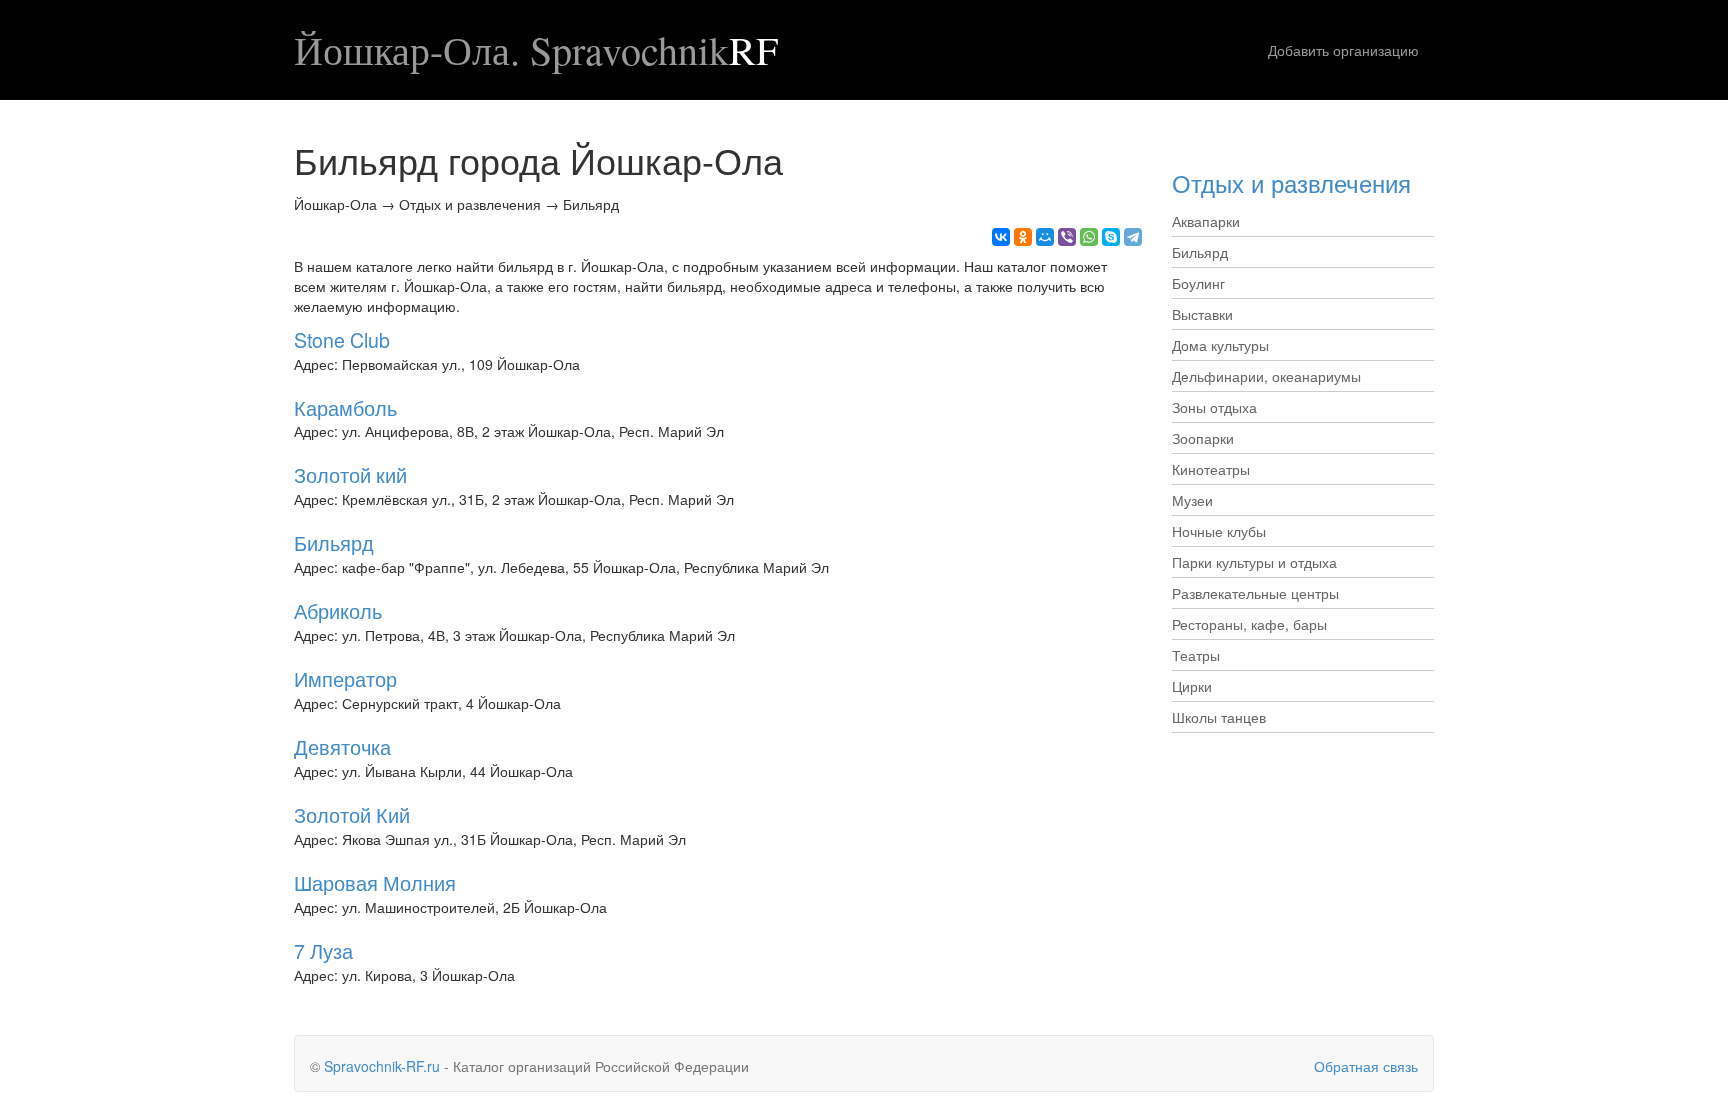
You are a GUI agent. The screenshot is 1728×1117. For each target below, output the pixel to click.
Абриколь (338, 610)
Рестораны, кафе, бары (1249, 624)
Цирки (1192, 686)
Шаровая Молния (375, 882)
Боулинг (1198, 283)
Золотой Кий (352, 814)
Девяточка (342, 746)
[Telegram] (1133, 237)
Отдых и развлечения (1291, 182)
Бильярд (334, 542)
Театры (1196, 655)
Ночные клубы (1219, 531)
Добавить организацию (1343, 50)
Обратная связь (1366, 1066)
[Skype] (1111, 237)
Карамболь (345, 407)
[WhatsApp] (1089, 237)
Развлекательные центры (1255, 593)
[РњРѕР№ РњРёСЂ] (1045, 237)
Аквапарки (1206, 221)
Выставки (1202, 314)
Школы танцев (1219, 717)
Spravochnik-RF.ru (382, 1066)
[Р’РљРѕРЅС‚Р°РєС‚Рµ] (1001, 237)
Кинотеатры (1211, 469)
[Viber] (1067, 237)
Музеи (1192, 500)
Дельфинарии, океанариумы (1266, 376)
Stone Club (342, 339)
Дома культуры (1220, 345)
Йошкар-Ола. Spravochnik (536, 50)
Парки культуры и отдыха (1254, 562)
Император (345, 678)
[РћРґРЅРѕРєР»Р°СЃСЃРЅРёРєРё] (1023, 237)
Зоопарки (1203, 438)
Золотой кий (350, 474)
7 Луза (323, 950)
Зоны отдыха (1214, 407)
